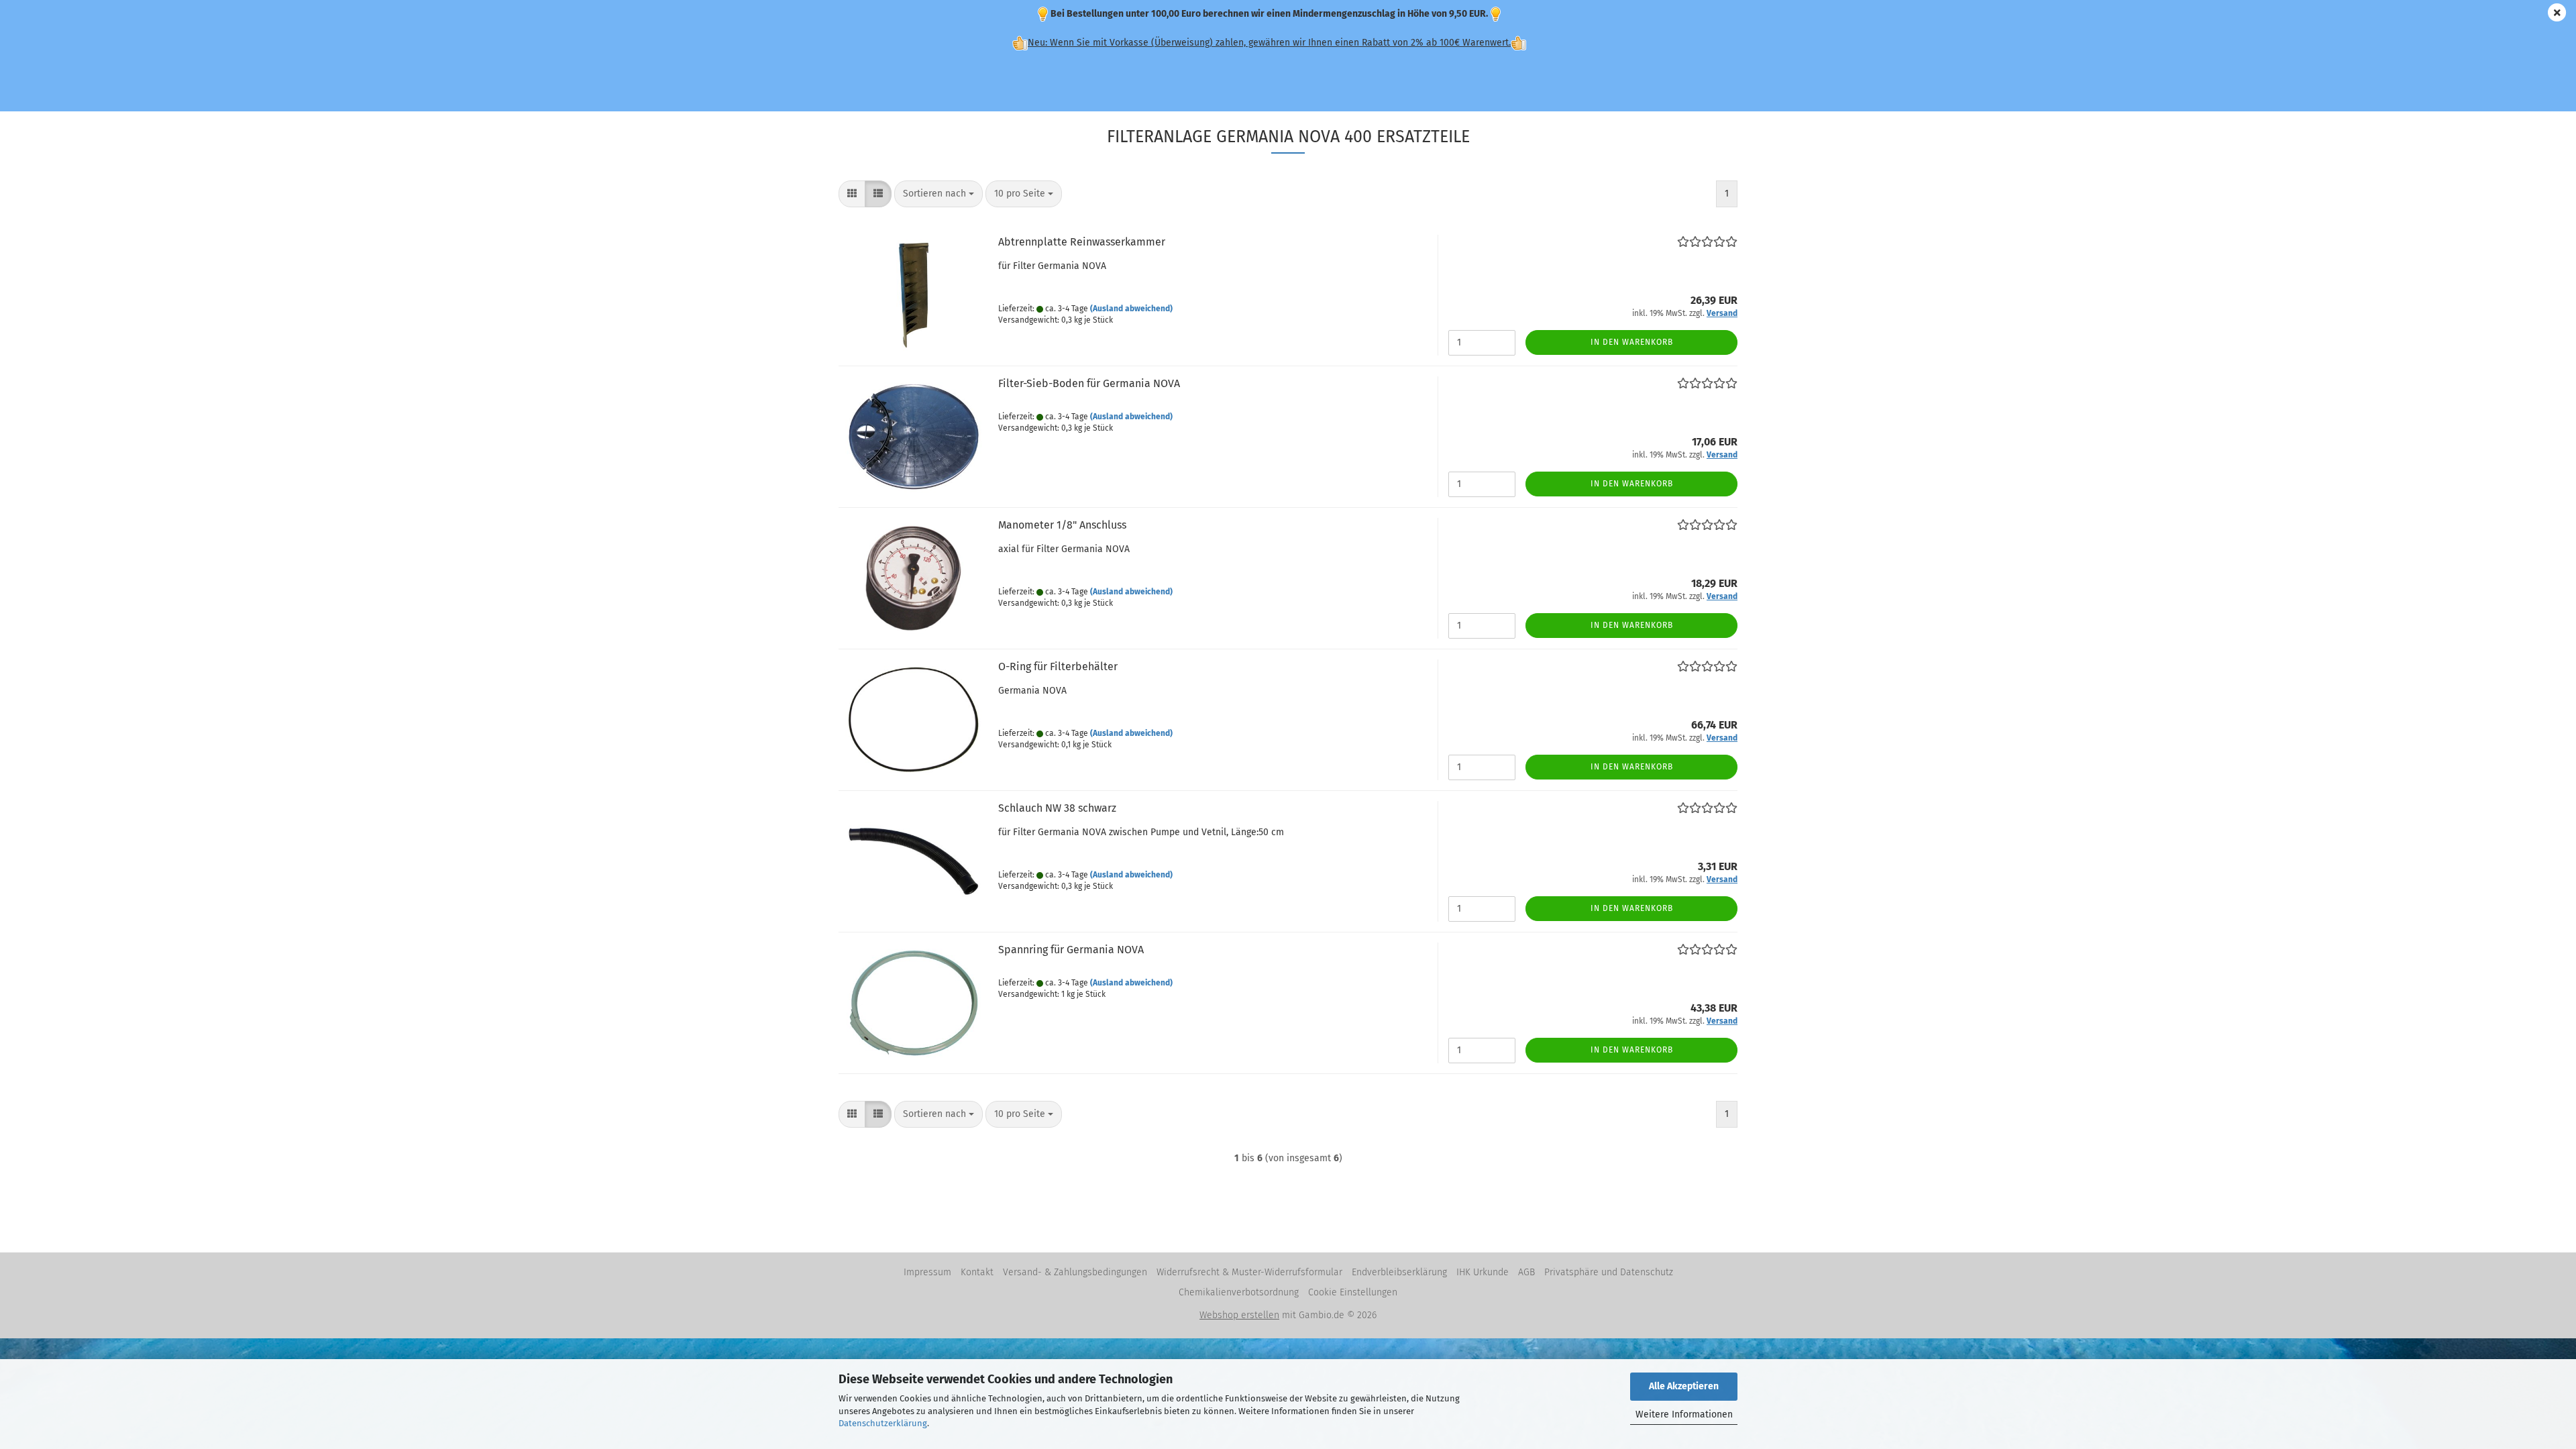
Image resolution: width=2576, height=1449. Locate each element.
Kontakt (977, 1272)
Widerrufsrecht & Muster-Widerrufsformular (1249, 1272)
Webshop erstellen (1239, 1315)
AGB (1526, 1272)
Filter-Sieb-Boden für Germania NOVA (1089, 383)
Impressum (927, 1272)
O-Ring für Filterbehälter (1058, 666)
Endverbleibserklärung (1399, 1272)
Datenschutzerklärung (883, 1423)
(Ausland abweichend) (1131, 309)
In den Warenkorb (1632, 342)
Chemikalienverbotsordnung (1239, 1292)
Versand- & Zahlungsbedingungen (1075, 1272)
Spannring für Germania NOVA (1071, 950)
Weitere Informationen (1684, 1414)
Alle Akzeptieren (1684, 1386)
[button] (852, 194)
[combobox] (938, 194)
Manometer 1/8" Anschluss (1062, 525)
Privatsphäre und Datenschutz (1609, 1272)
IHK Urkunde (1483, 1272)
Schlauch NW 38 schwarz (1057, 808)
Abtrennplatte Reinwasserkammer (1082, 242)
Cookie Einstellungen (1353, 1292)
